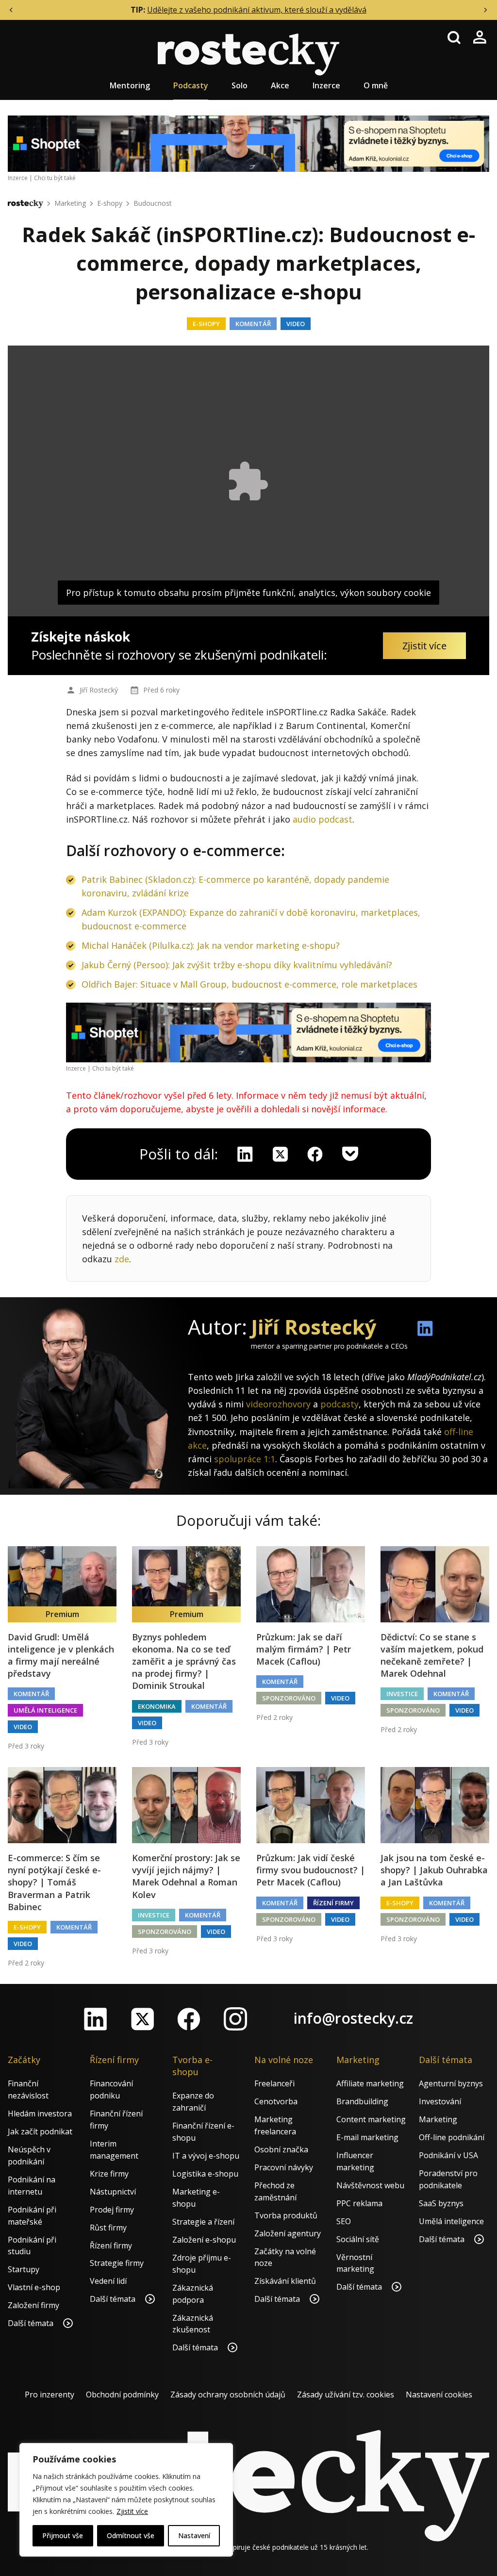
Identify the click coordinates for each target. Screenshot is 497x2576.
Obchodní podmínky (122, 2394)
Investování (440, 2101)
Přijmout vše (63, 2535)
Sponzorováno (289, 1698)
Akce (280, 85)
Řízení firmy (333, 1903)
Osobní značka (281, 2149)
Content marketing (371, 2119)
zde (122, 1259)
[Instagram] (235, 2019)
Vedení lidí (108, 2281)
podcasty (340, 1404)
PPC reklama (359, 2203)
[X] (280, 1154)
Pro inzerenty (50, 2394)
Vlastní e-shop (34, 2287)
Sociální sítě (358, 2239)
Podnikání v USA (448, 2155)
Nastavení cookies (439, 2394)
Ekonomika (157, 1706)
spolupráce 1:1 (245, 1459)
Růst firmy (108, 2228)
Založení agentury (288, 2233)
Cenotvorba (276, 2101)
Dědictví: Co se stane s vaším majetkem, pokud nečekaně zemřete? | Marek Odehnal (432, 1655)
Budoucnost (153, 203)
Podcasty (191, 85)
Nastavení (194, 2535)
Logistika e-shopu (205, 2174)
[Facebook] (189, 2019)
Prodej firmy (112, 2210)
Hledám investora (40, 2114)
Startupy (24, 2269)
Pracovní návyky (284, 2167)
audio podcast (323, 819)
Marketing (70, 203)
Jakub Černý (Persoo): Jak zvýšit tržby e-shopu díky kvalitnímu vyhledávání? (237, 965)
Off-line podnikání (452, 2137)
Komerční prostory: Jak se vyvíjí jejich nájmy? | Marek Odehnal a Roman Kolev (186, 1876)
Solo (240, 85)
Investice (402, 1694)
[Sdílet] (315, 1154)
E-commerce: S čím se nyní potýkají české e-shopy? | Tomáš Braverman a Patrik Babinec (54, 1882)
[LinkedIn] (96, 2019)
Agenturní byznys (451, 2083)
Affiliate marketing (370, 2083)
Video (296, 324)
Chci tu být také (55, 178)
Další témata (32, 2323)
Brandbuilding (362, 2101)
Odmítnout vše (131, 2535)
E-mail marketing (367, 2137)
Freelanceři (274, 2083)
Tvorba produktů (286, 2215)
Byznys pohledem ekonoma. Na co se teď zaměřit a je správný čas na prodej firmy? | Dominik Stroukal (184, 1661)
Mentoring (130, 85)
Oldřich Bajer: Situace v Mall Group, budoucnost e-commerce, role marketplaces (249, 984)
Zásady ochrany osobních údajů (228, 2394)
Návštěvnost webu (370, 2185)
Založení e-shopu (204, 2240)
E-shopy (110, 203)
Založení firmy (33, 2305)
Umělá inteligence (45, 1710)
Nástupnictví (113, 2192)
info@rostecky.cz (353, 2018)
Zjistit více (132, 2511)
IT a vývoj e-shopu (206, 2156)
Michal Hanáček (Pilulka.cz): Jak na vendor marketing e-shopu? (211, 945)
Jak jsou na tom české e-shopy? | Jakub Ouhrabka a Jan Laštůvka (434, 1870)
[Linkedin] (245, 1154)
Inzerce (326, 85)
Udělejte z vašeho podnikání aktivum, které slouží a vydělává (257, 10)
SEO (344, 2221)
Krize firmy (109, 2174)
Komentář (253, 324)
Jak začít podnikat (40, 2131)
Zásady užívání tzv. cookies (346, 2394)
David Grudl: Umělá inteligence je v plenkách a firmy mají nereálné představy (61, 1655)
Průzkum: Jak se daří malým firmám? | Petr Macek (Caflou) (304, 1649)
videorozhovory (278, 1404)
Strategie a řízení (203, 2222)
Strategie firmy (117, 2263)
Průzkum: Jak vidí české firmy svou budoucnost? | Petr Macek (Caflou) (311, 1870)
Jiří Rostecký (99, 690)
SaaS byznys (441, 2203)
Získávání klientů (285, 2281)
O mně (376, 85)
